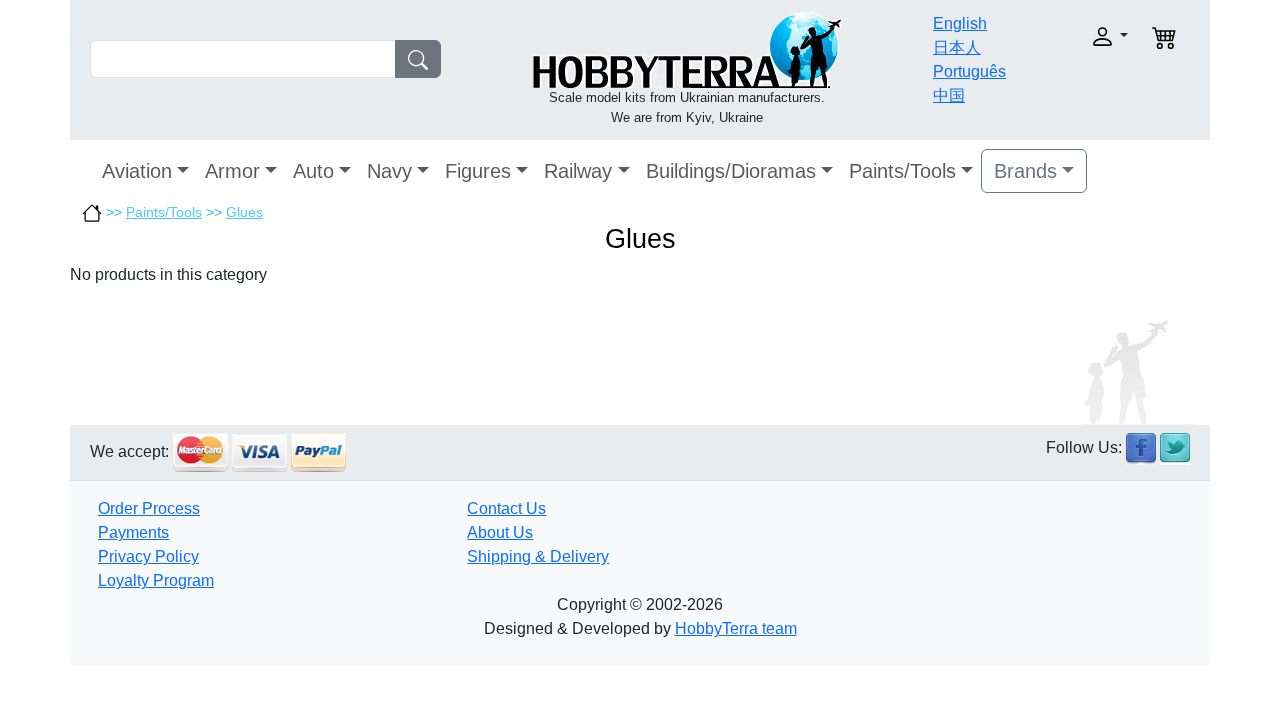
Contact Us (506, 508)
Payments (133, 532)
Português (969, 71)
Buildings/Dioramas (731, 171)
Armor (232, 171)
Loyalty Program (156, 580)
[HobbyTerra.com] (687, 48)
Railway (578, 171)
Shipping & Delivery (538, 556)
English (960, 23)
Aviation (137, 171)
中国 (949, 95)
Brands (1025, 171)
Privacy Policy (148, 556)
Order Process (149, 508)
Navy (389, 171)
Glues (244, 212)
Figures (478, 171)
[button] (1077, 36)
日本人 (957, 47)
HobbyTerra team (736, 628)
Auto (313, 171)
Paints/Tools (902, 171)
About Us (500, 532)
